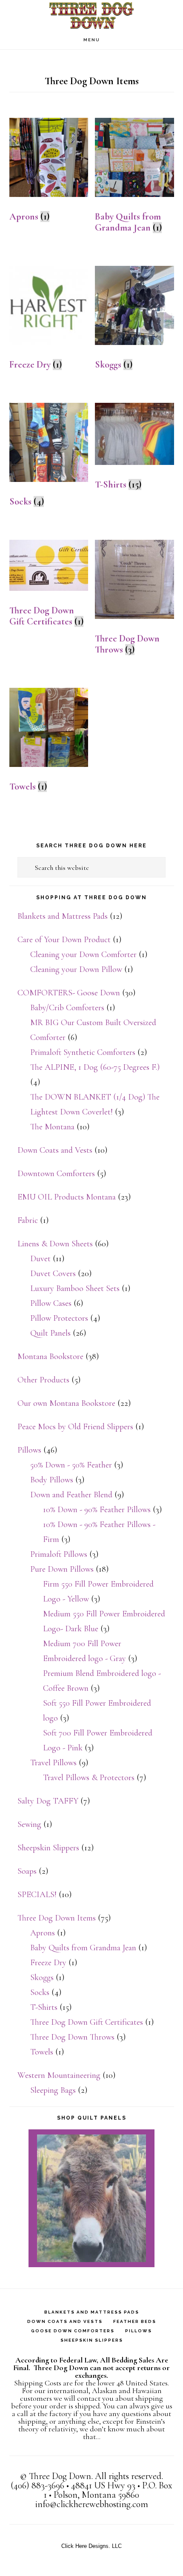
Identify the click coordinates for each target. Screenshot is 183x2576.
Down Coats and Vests (55, 1150)
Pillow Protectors (59, 1318)
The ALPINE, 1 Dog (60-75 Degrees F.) (95, 1067)
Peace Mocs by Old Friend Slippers (75, 1427)
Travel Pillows (53, 1763)
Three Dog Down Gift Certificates (87, 2022)
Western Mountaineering (59, 2075)
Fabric (28, 1220)
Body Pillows (52, 1480)
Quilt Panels (50, 1333)
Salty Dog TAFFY (48, 1801)
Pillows (29, 1450)
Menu (92, 40)
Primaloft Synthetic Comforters (83, 1052)
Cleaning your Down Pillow (76, 969)
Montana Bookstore (50, 1356)
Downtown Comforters (56, 1174)
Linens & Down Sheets (55, 1244)
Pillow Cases (51, 1303)
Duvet (40, 1259)
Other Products (43, 1380)
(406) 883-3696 (37, 2485)
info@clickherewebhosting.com (92, 2504)
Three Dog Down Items (57, 1918)
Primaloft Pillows (59, 1554)
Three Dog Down (91, 15)
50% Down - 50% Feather (71, 1465)
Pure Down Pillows (62, 1569)
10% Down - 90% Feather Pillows (97, 1510)
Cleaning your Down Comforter (83, 955)
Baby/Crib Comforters (67, 1008)
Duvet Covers (53, 1274)
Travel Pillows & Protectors (89, 1778)
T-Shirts (44, 2007)
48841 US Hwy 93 (103, 2485)
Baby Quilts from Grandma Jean (83, 1948)
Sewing (29, 1824)
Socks (40, 1992)
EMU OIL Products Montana (67, 1197)
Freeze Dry (48, 1963)
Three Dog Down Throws (72, 2037)
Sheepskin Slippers (48, 1848)
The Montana (52, 1127)
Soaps (27, 1871)
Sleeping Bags (53, 2090)
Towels (42, 2052)
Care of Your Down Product (64, 940)
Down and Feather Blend (71, 1495)
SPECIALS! (37, 1895)
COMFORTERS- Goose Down (69, 993)
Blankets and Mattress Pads (63, 916)
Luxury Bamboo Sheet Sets (75, 1288)
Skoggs (42, 1978)
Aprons (43, 1933)
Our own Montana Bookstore (66, 1403)
